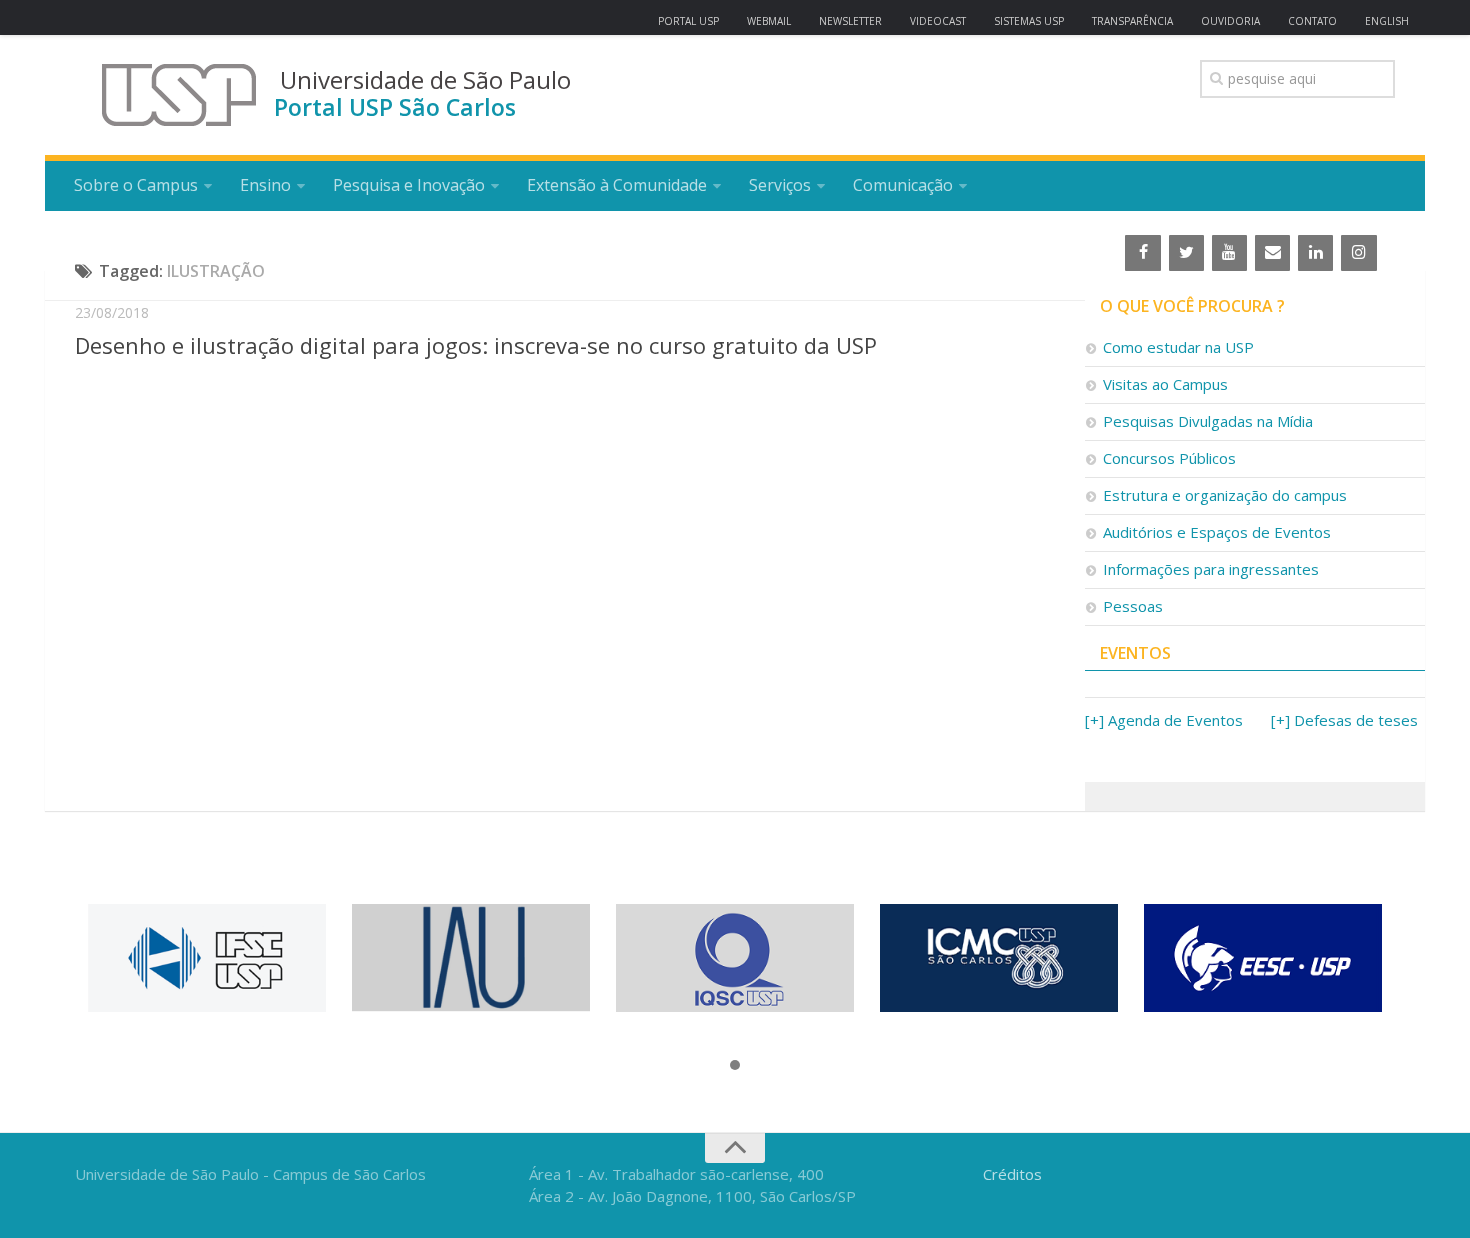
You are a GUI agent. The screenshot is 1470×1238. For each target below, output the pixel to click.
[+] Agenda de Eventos (1164, 720)
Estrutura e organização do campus (1225, 495)
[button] (735, 1066)
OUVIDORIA (1230, 21)
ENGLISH (1387, 21)
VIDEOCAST (938, 21)
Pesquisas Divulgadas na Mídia (1208, 421)
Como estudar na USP (1178, 347)
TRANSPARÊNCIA (1132, 21)
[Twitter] (1186, 253)
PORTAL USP (688, 21)
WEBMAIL (769, 21)
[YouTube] (1229, 253)
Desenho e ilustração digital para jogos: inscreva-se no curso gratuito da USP (476, 345)
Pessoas (1133, 606)
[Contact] (1272, 253)
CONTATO (1312, 21)
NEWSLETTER (850, 21)
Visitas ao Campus (1165, 384)
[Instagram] (1358, 253)
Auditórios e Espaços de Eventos (1217, 532)
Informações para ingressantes (1211, 569)
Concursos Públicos (1169, 458)
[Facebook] (1142, 253)
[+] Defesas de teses (1344, 720)
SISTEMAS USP (1029, 21)
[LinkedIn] (1315, 253)
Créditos (1012, 1174)
